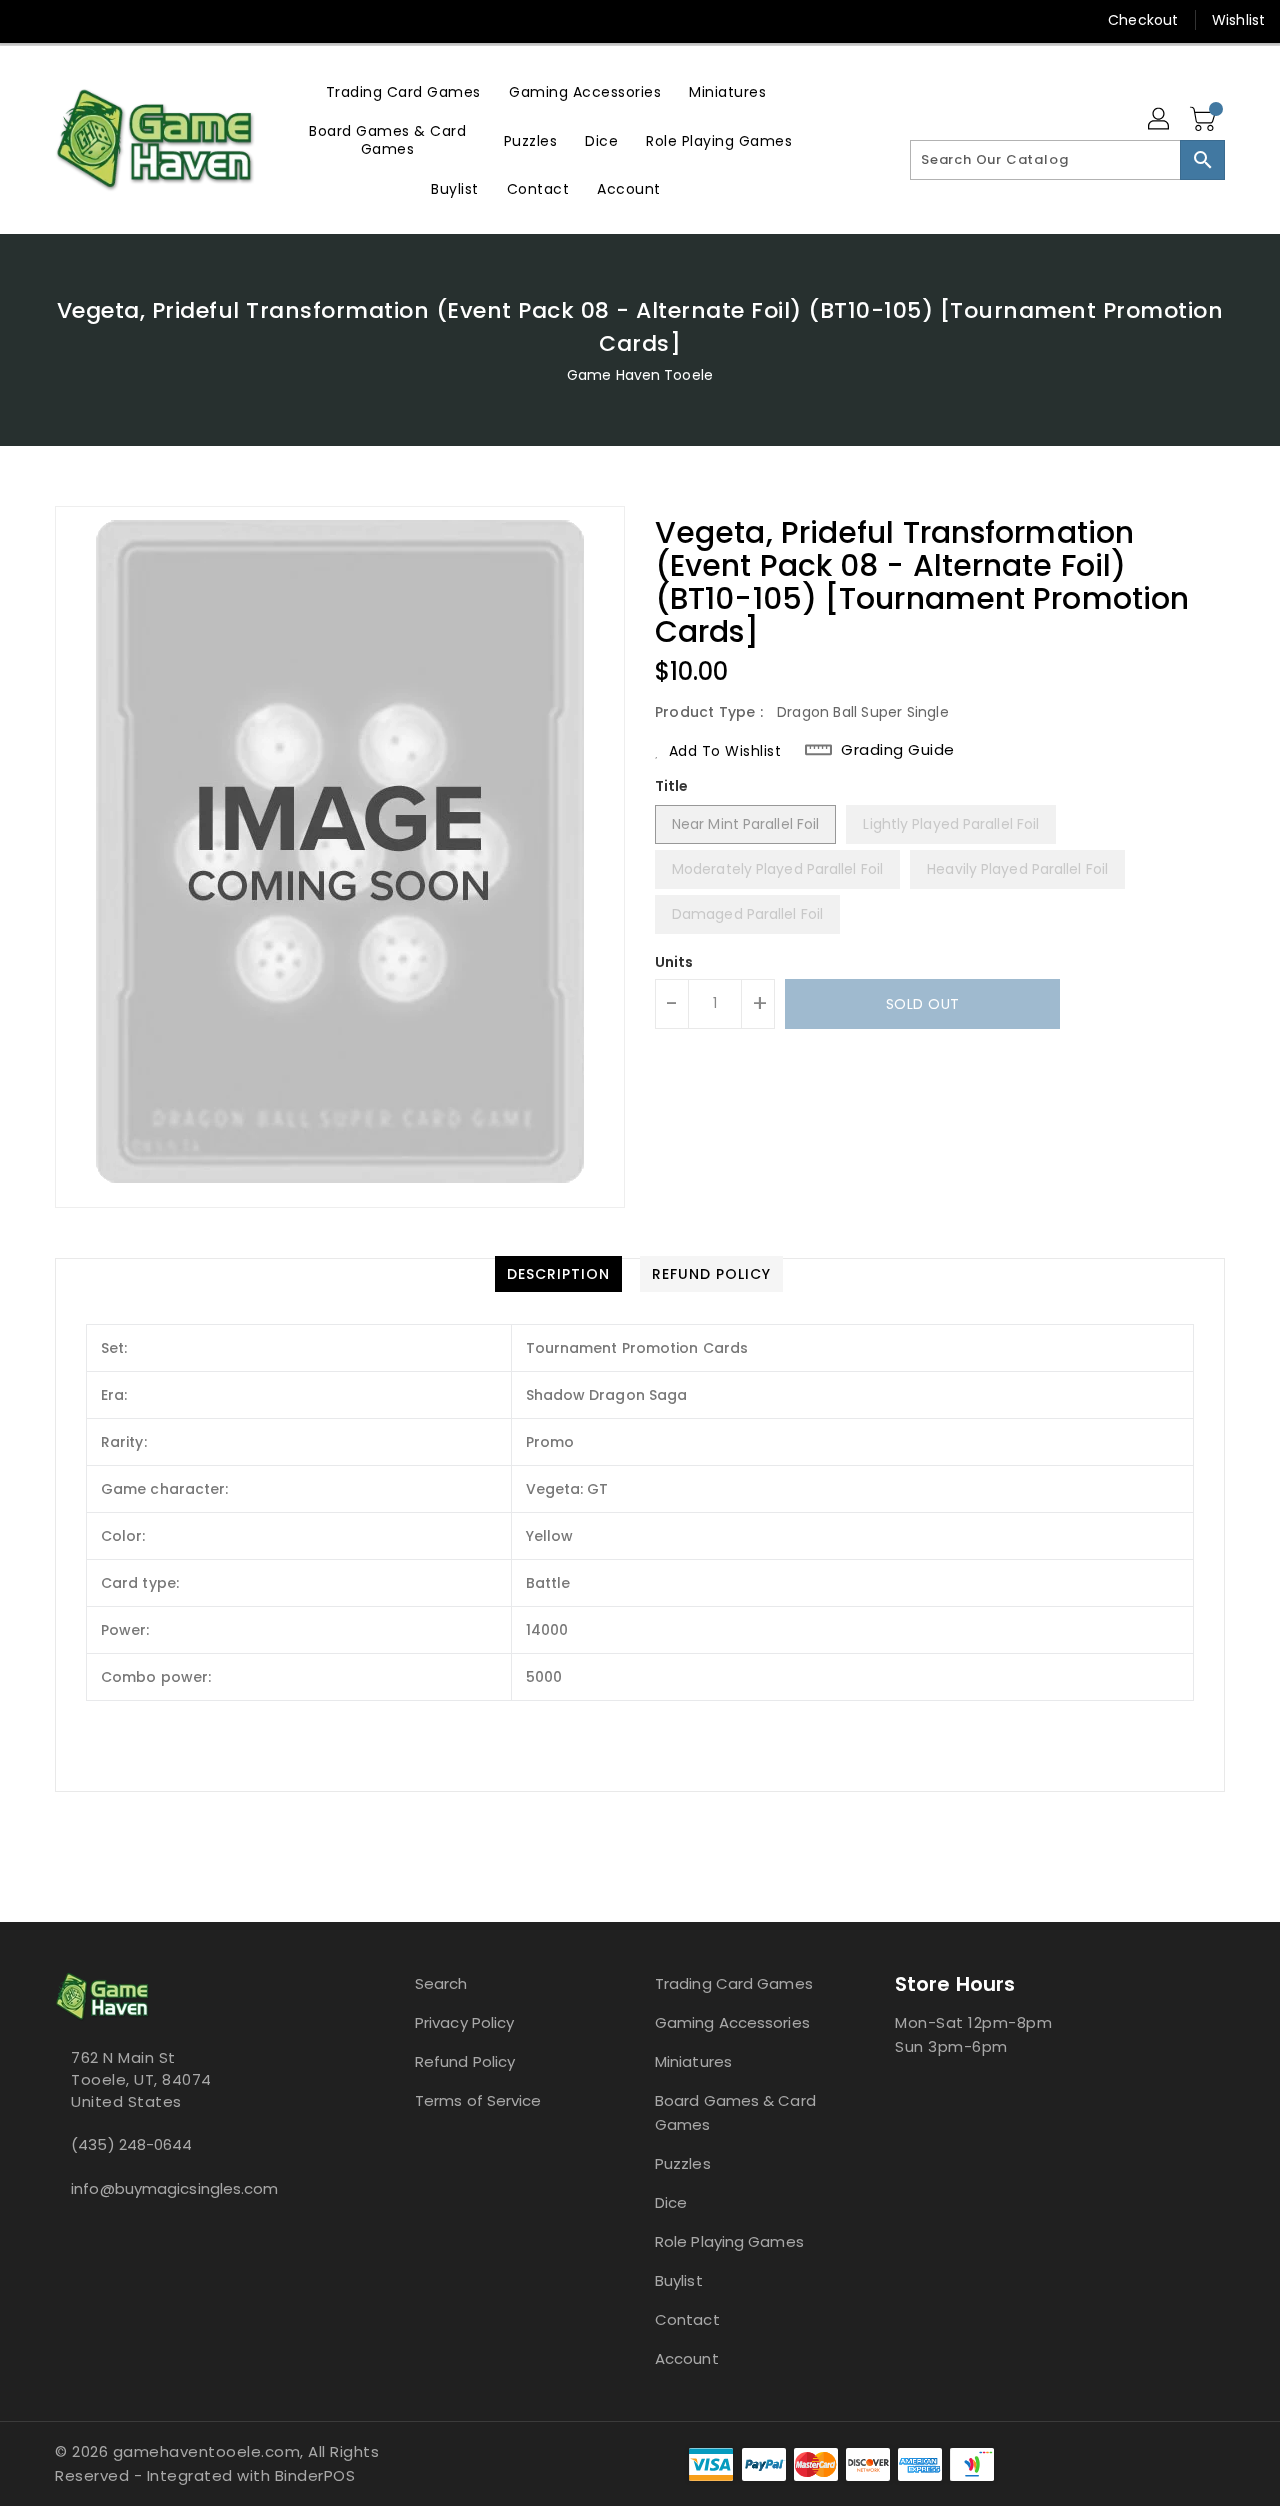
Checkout (1143, 20)
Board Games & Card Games (735, 2112)
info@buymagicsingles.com (174, 2188)
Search (441, 1983)
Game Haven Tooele (640, 375)
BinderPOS (315, 2475)
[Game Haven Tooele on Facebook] (32, 20)
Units (674, 962)
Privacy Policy (464, 2022)
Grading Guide (898, 750)
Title (672, 786)
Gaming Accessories (732, 2022)
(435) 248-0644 (131, 2144)
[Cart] (1205, 120)
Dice (671, 2202)
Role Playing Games (729, 2241)
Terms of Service (478, 2100)
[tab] (558, 1274)
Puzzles (683, 2163)
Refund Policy (465, 2061)
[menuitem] (403, 91)
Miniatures (693, 2061)
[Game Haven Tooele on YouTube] (108, 20)
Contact (687, 2319)
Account (687, 2358)
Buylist (679, 2280)
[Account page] (1160, 120)
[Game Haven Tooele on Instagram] (70, 20)
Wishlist (1238, 20)
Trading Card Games (734, 1983)
